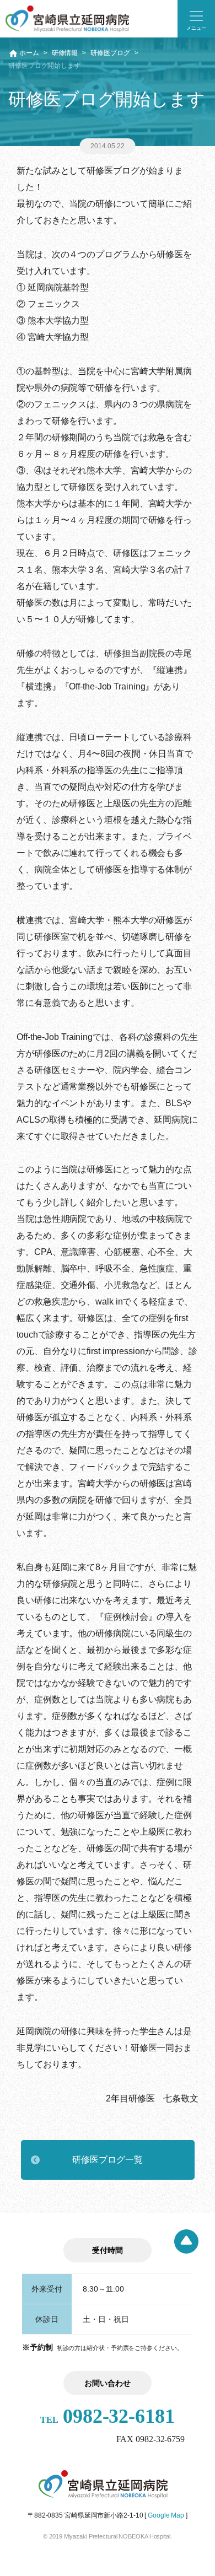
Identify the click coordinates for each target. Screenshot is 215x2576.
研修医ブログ (110, 53)
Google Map (166, 2515)
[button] (196, 19)
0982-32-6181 (108, 2416)
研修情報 (65, 53)
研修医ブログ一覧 (107, 2160)
